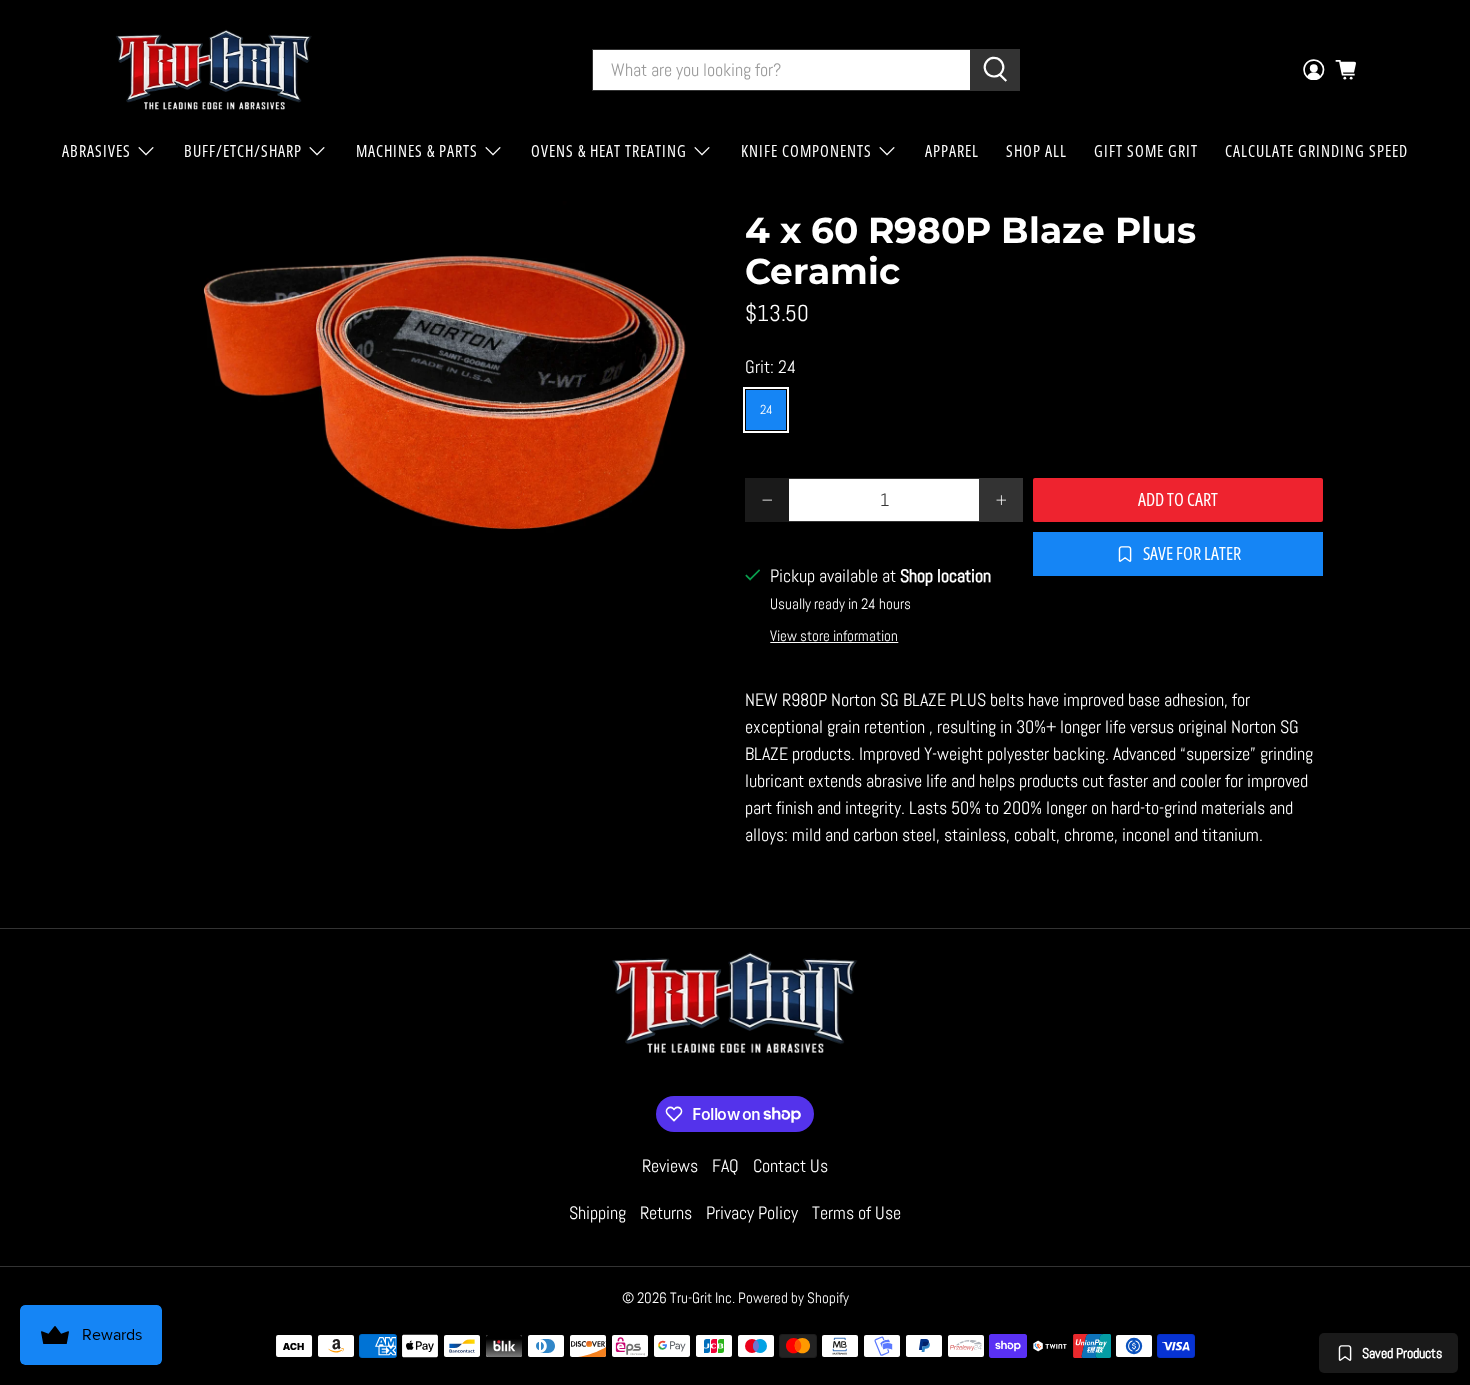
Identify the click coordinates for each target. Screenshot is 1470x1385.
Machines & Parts (417, 151)
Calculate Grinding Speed (1316, 151)
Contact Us (790, 1165)
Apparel (952, 151)
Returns (666, 1212)
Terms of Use (856, 1212)
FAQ (725, 1165)
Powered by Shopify (793, 1297)
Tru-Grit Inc (701, 1297)
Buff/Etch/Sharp (243, 151)
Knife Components (806, 151)
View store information (834, 636)
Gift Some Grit (1146, 151)
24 (766, 409)
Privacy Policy (752, 1212)
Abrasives (96, 151)
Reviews (670, 1165)
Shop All (1036, 151)
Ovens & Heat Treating (609, 151)
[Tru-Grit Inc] (214, 69)
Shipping (597, 1212)
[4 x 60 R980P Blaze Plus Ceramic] (435, 394)
